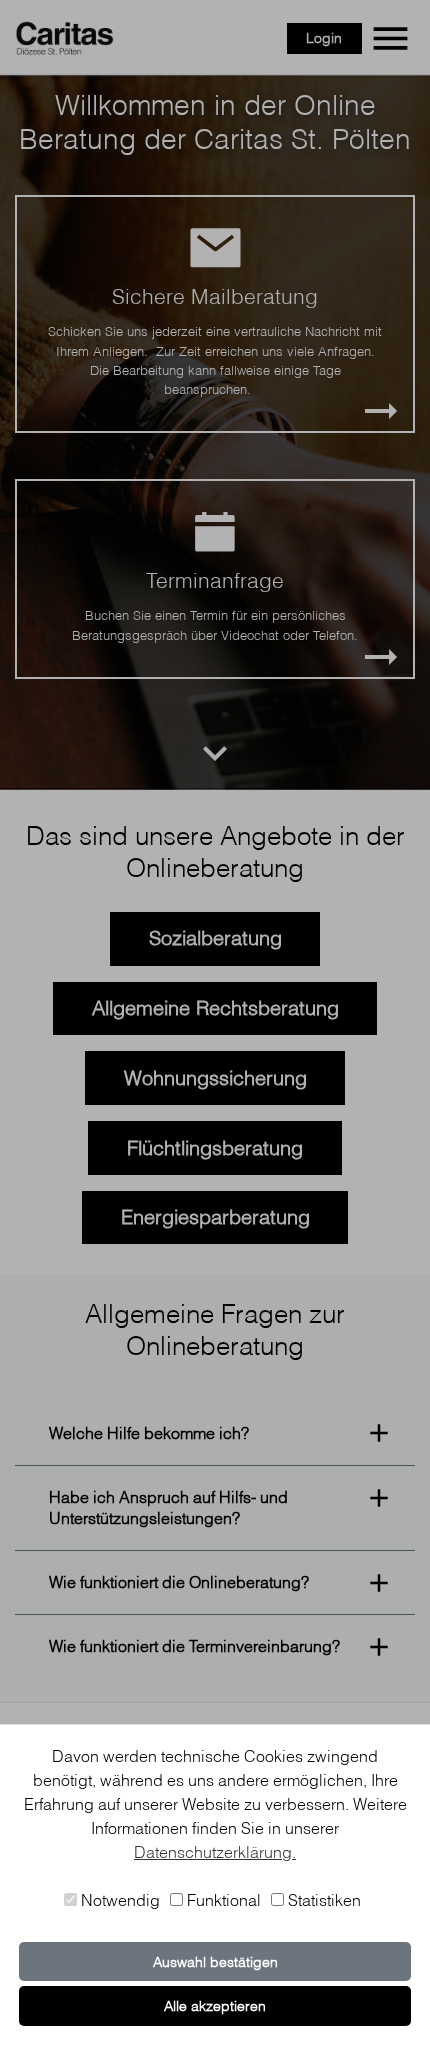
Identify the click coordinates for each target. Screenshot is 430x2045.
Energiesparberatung (215, 1216)
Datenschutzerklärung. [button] (215, 1852)
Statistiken (322, 1900)
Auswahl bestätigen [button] (215, 1962)
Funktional (222, 1900)
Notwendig (118, 1900)
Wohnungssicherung (215, 1077)
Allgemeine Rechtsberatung (215, 1007)
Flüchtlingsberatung (215, 1147)
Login (324, 38)
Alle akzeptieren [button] (215, 2006)
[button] (215, 1432)
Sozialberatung (215, 937)
